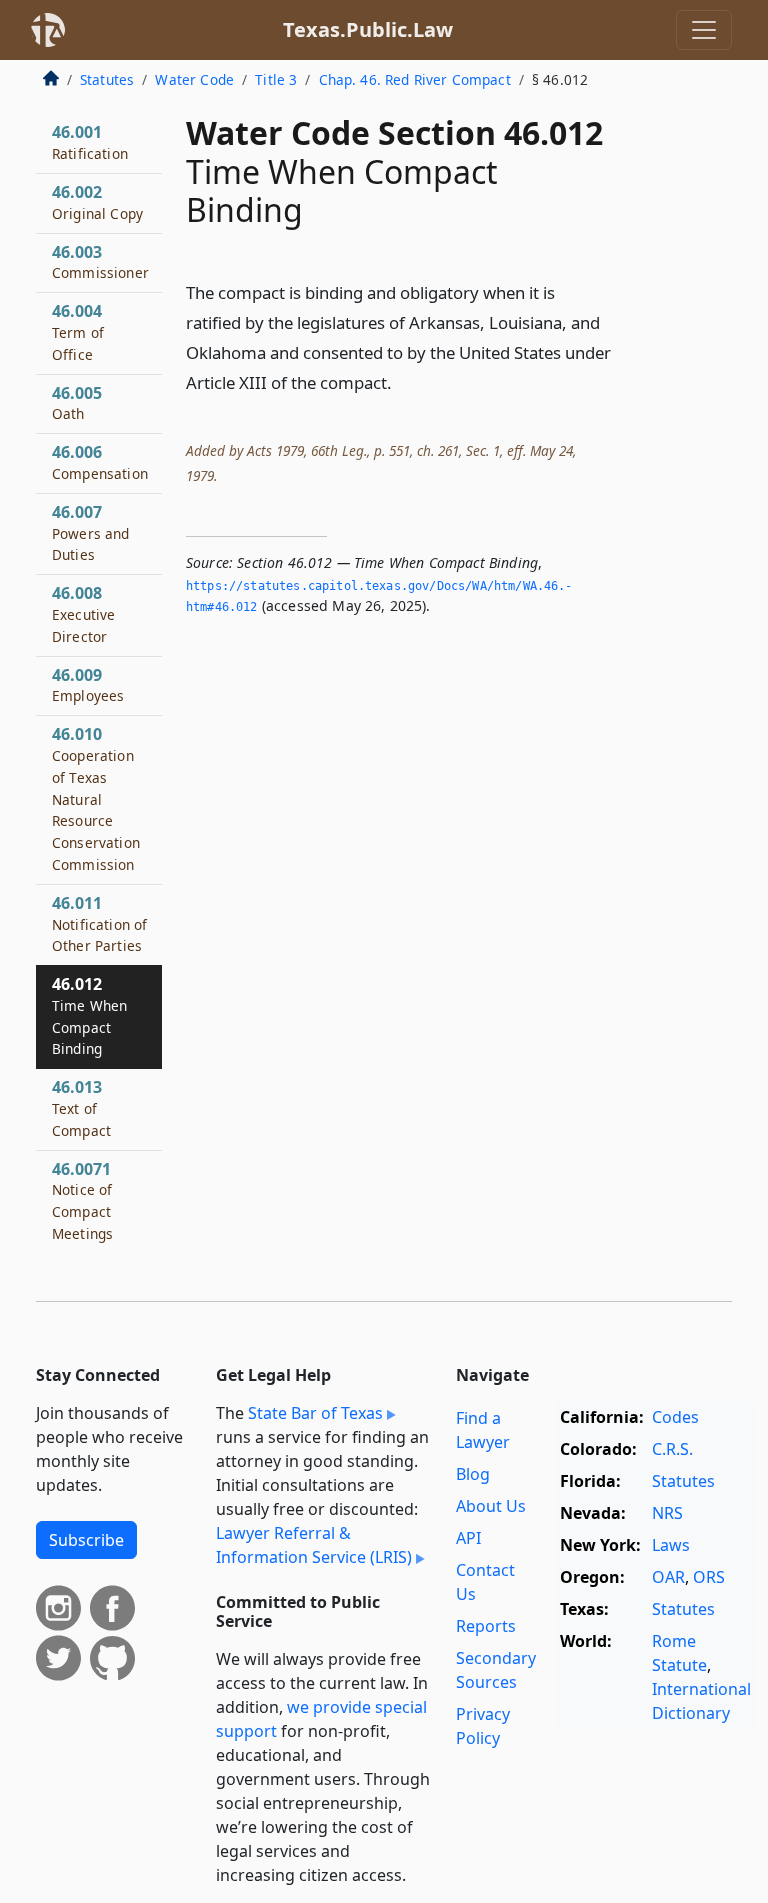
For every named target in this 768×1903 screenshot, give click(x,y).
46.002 (97, 202)
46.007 (91, 533)
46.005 (77, 403)
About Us (491, 1506)
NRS (667, 1513)
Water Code (194, 79)
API (468, 1538)
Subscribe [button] (86, 1540)
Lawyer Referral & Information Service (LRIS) (314, 1545)
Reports (486, 1626)
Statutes (107, 79)
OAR (668, 1577)
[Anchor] (403, 381)
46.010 (96, 798)
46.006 (100, 462)
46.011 (99, 924)
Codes (675, 1417)
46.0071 (82, 1200)
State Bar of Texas (315, 1413)
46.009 (88, 685)
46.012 (89, 1015)
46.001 (90, 142)
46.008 (83, 614)
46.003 (100, 262)
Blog (473, 1474)
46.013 (81, 1108)
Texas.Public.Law (368, 29)
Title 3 (276, 79)
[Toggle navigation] (704, 30)
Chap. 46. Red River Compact (415, 79)
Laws (671, 1545)
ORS (709, 1577)
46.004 (78, 332)
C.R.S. (672, 1449)
